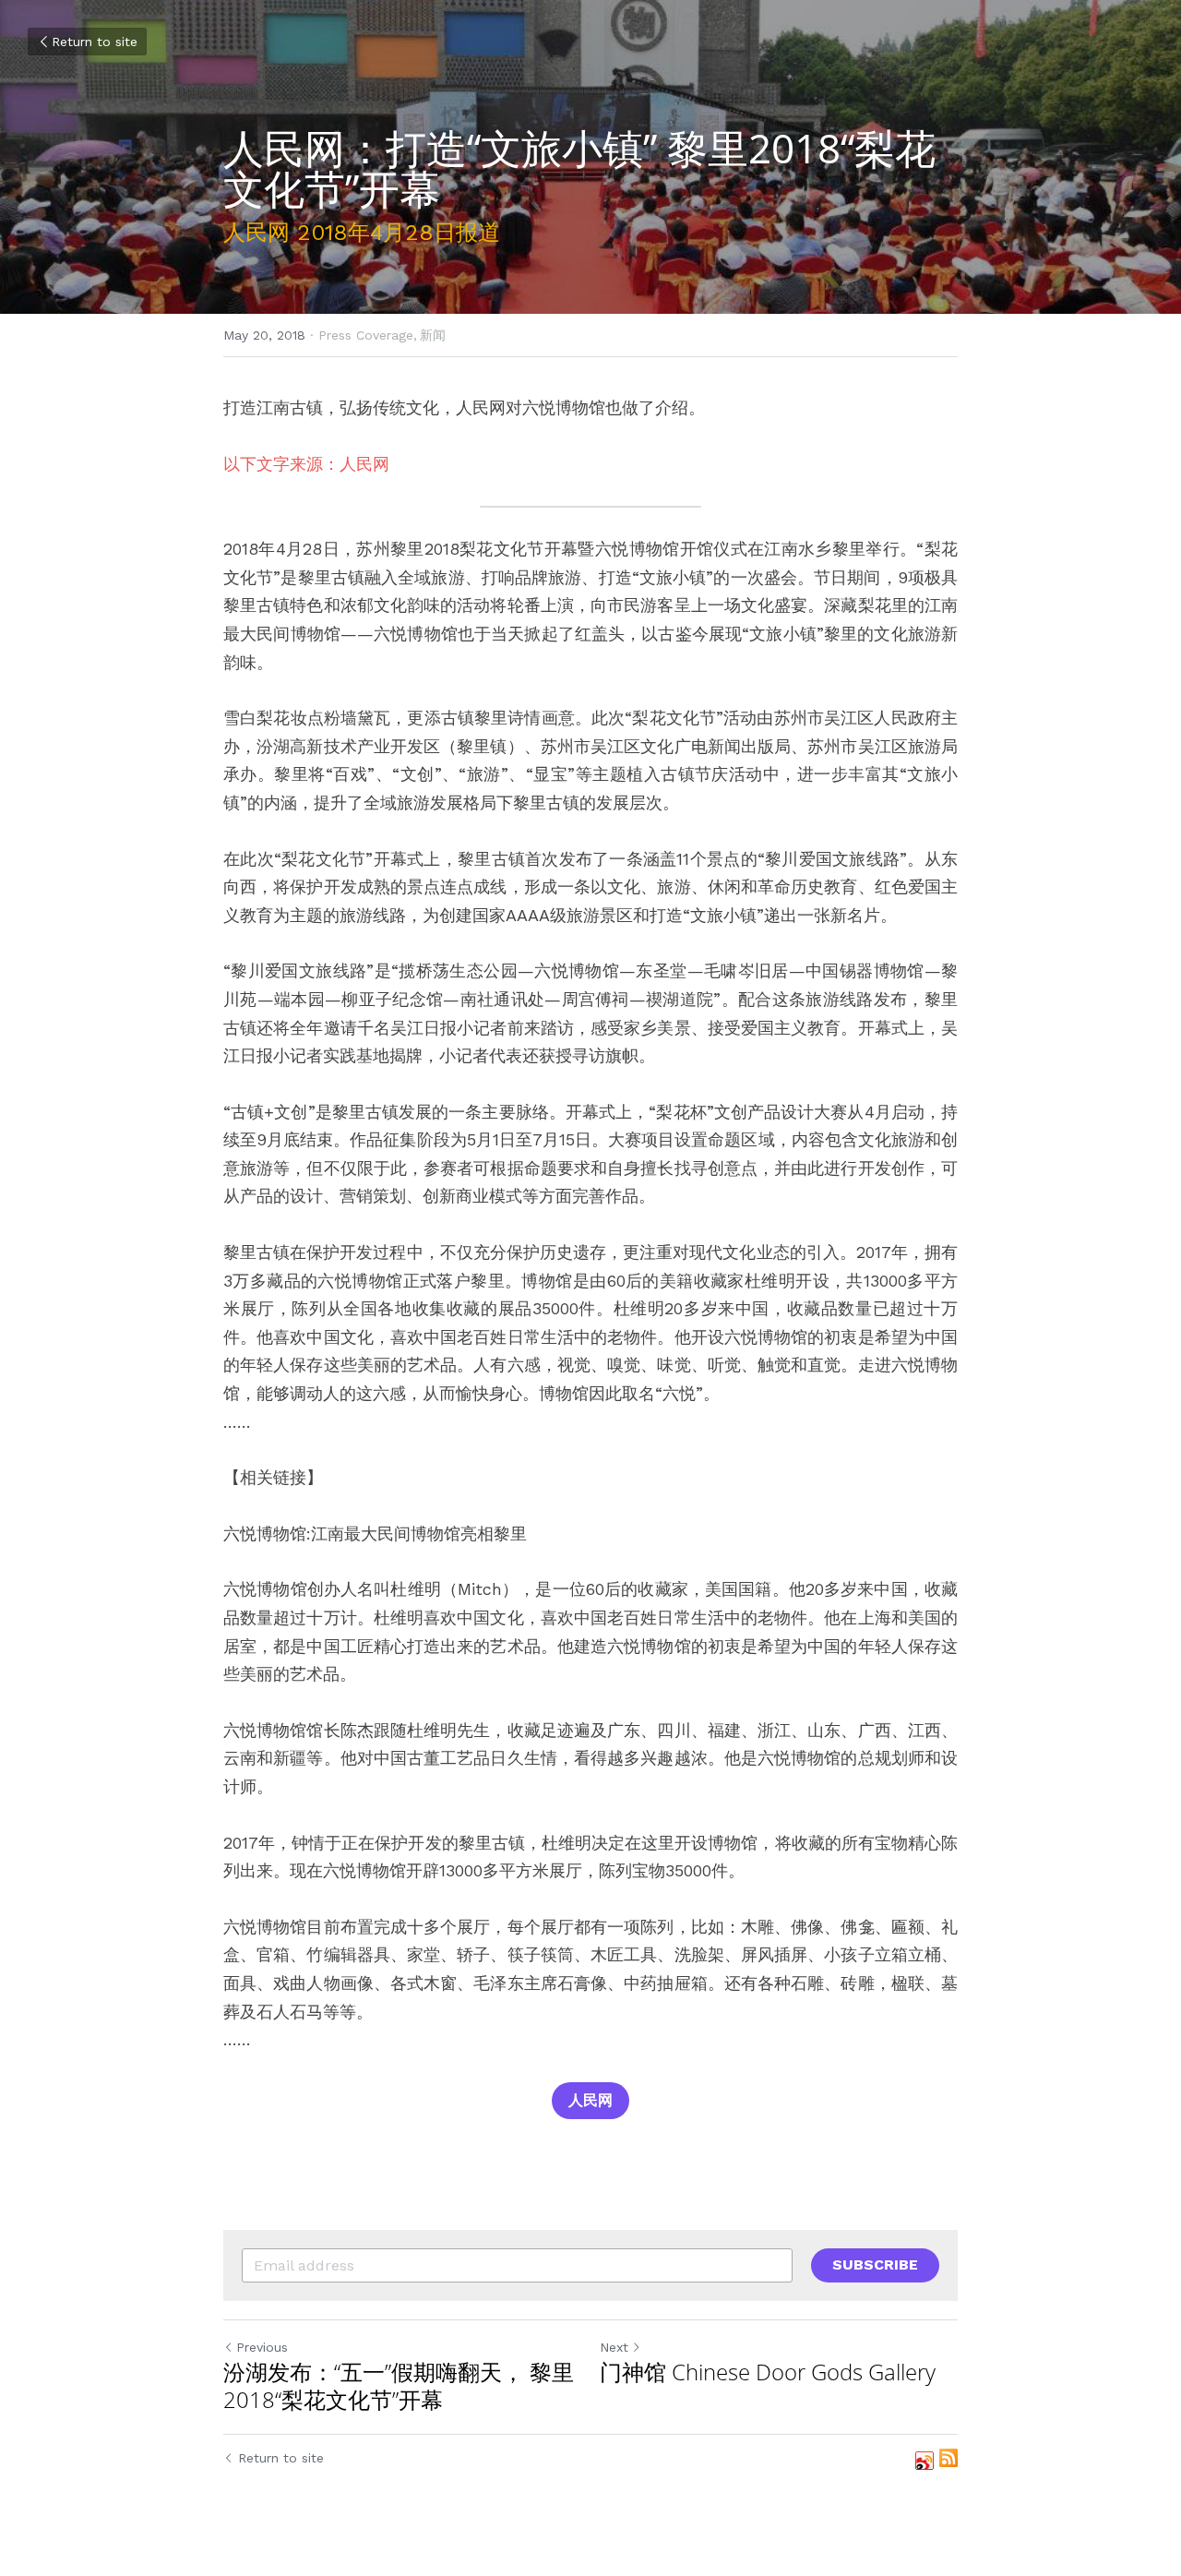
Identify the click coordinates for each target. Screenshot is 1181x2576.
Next (614, 2347)
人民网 (590, 2100)
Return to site (95, 42)
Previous (262, 2347)
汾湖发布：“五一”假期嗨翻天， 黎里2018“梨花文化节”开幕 (399, 2386)
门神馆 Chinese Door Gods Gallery (768, 2372)
